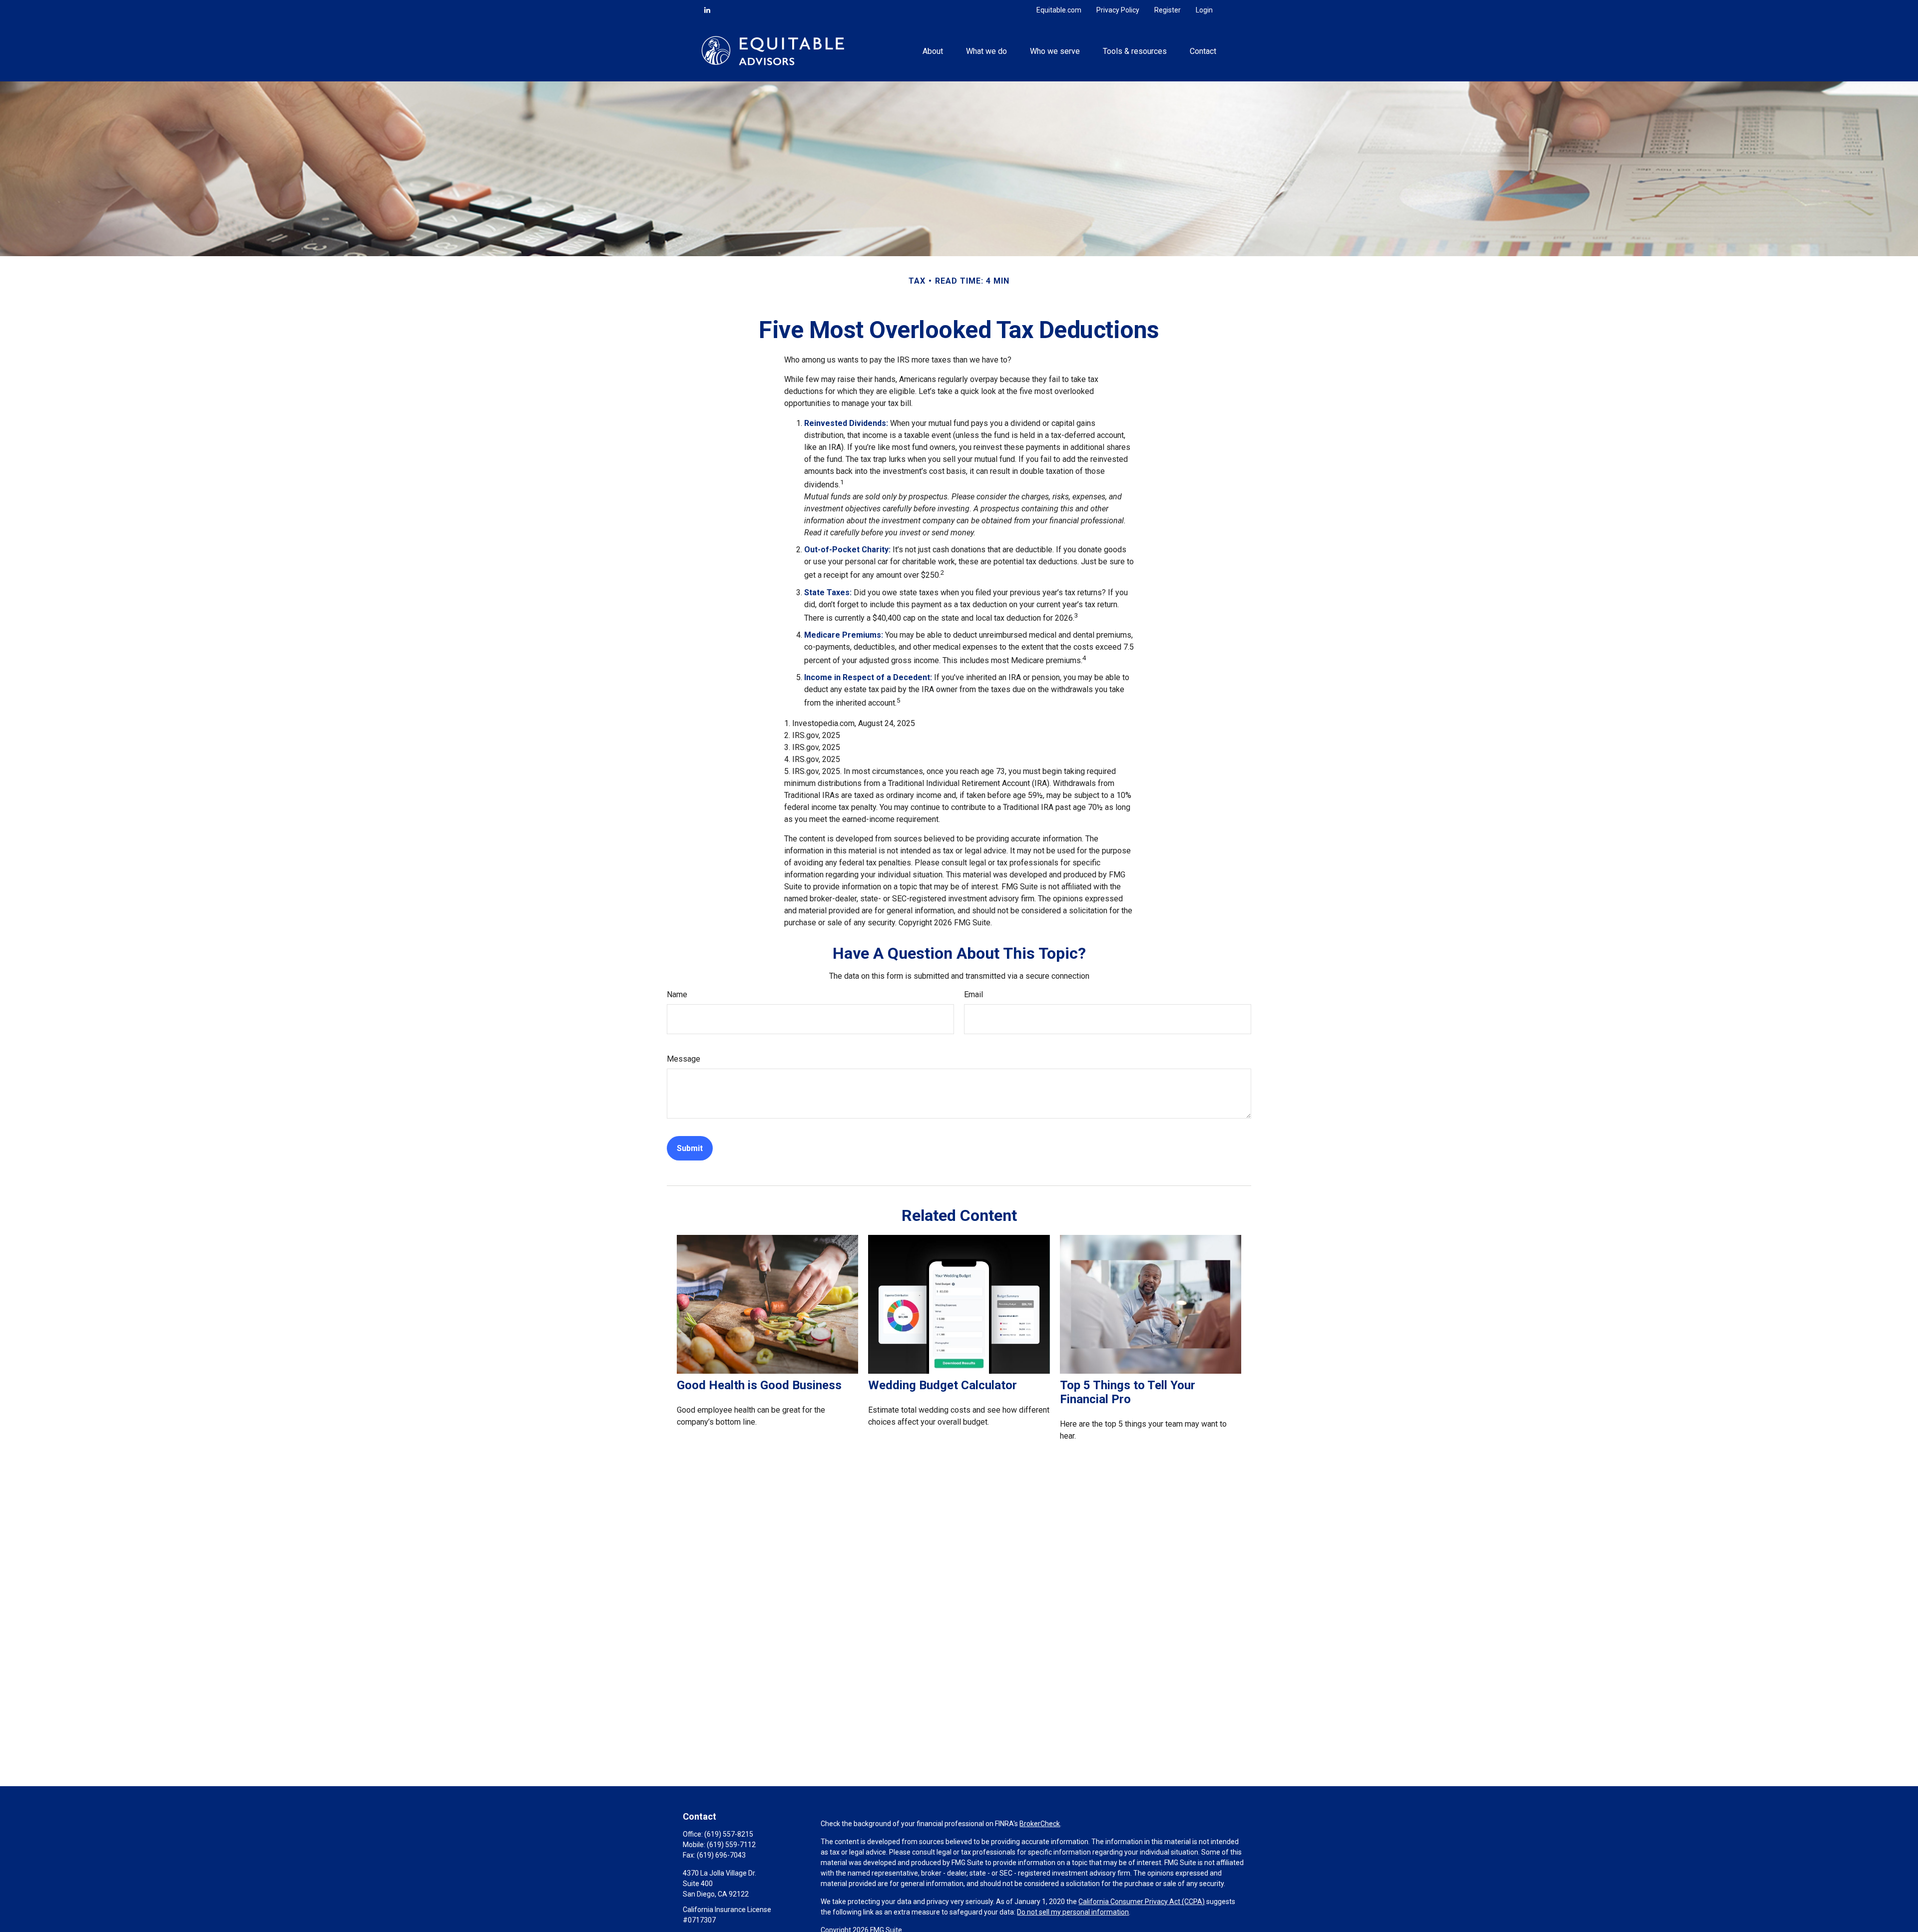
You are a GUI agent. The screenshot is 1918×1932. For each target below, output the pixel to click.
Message (684, 1059)
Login (1204, 10)
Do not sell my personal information (1073, 1912)
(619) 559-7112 (731, 1845)
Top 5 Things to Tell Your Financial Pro (1128, 1392)
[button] (933, 50)
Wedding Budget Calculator (943, 1385)
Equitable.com (1059, 10)
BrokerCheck (1040, 1824)
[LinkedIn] (707, 10)
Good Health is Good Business (759, 1385)
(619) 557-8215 (729, 1834)
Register (1168, 10)
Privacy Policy (1118, 10)
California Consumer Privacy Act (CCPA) (1142, 1902)
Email (973, 994)
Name (677, 994)
